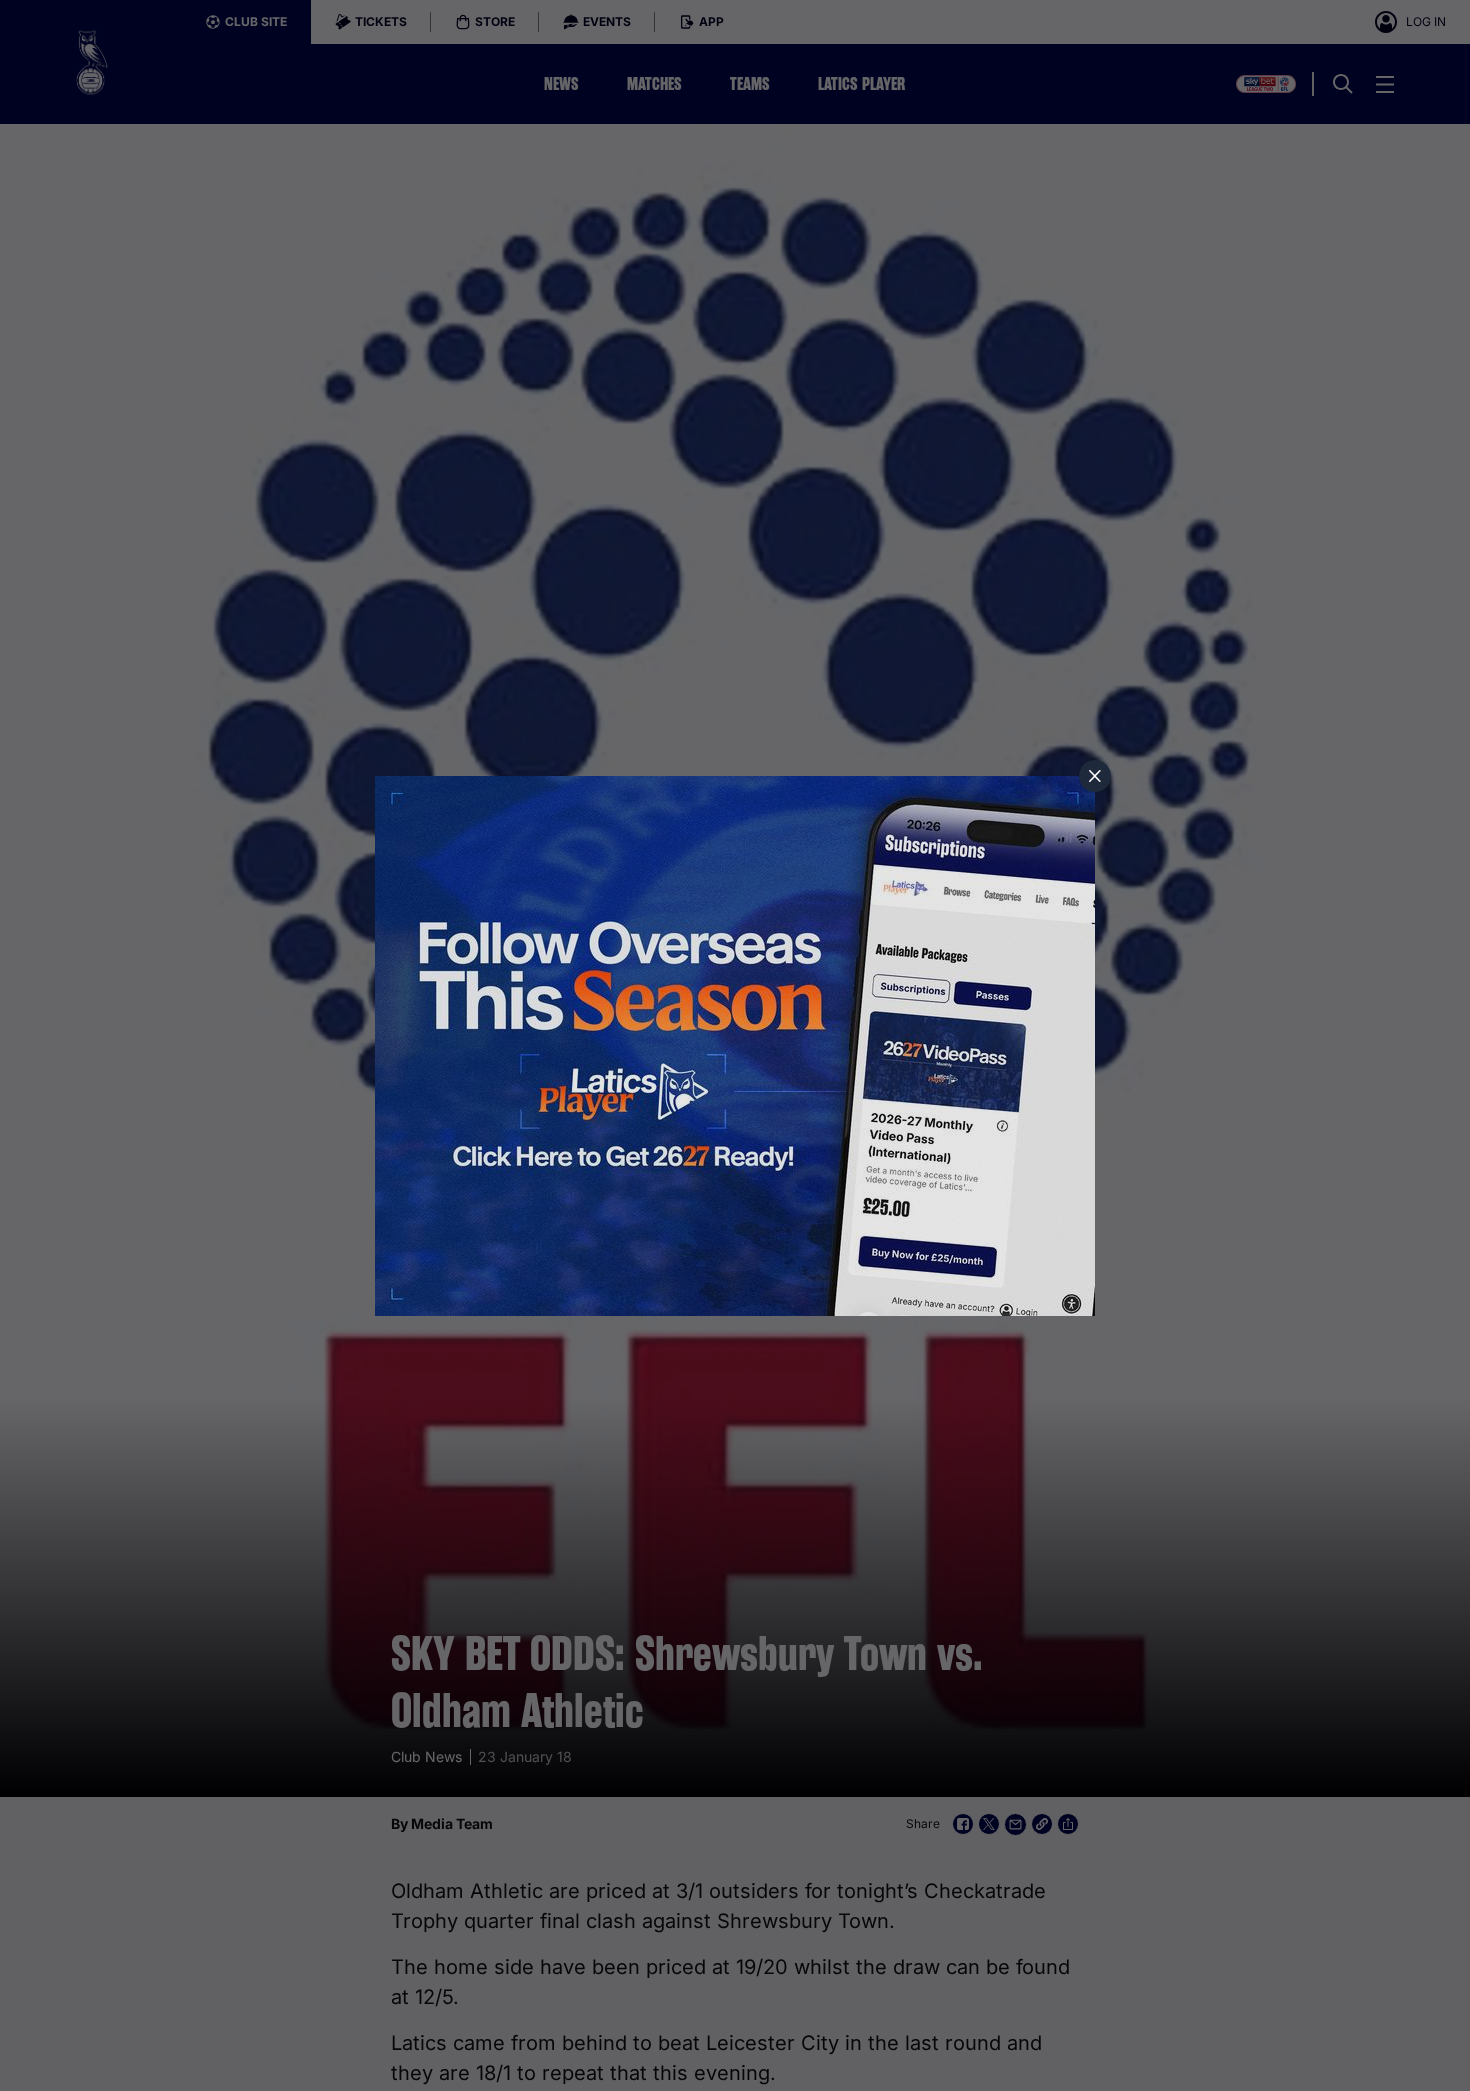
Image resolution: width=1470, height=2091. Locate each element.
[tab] (1095, 776)
